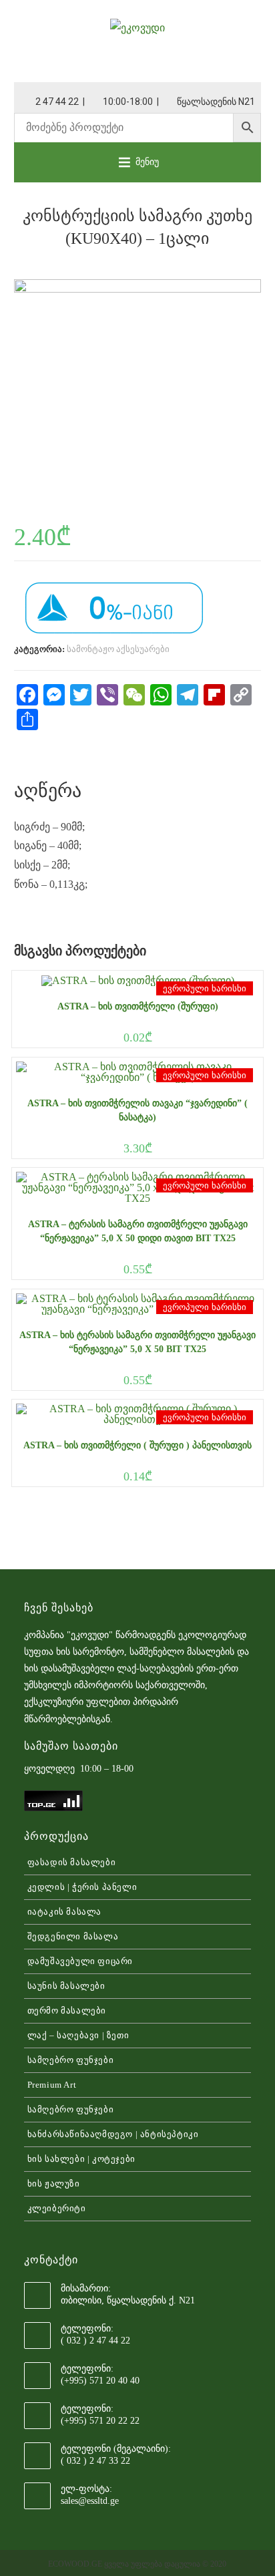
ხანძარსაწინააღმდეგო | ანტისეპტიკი (113, 2134)
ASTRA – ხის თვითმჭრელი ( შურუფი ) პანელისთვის (137, 1445)
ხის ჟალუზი (54, 2184)
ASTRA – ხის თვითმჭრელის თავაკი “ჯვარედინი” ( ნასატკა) (137, 1110)
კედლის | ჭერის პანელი (82, 1887)
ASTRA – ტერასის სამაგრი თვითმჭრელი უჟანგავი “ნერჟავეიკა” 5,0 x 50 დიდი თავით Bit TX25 (138, 1231)
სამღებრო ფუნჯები (71, 2060)
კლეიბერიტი (57, 2208)
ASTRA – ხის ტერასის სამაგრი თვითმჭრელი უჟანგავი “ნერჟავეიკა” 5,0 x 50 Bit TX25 (137, 1342)
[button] (147, 162)
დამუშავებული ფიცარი (80, 1961)
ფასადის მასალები (72, 1862)
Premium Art (52, 2085)
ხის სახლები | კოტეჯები (81, 2159)
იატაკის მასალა (64, 1912)
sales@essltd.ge (90, 2501)
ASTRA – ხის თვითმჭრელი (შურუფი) (138, 1006)
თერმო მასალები (67, 2010)
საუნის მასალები (66, 1986)
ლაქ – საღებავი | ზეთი (78, 2035)
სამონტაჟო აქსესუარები (118, 649)
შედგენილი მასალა (73, 1936)
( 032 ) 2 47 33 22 (95, 2461)
